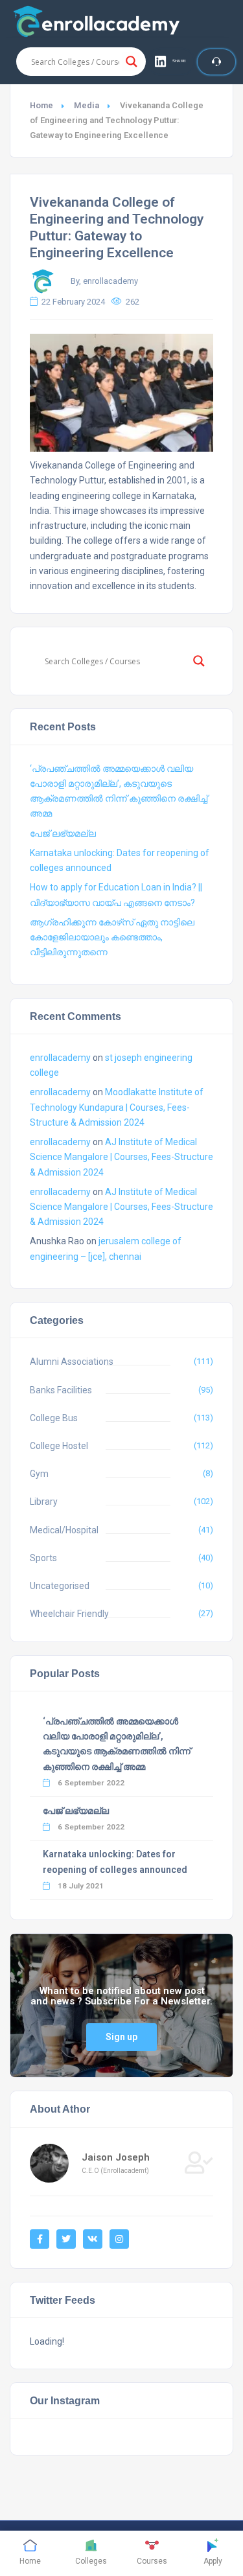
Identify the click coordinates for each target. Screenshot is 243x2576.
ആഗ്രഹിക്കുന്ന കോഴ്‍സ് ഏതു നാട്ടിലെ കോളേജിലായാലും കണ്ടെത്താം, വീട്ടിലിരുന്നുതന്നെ (112, 937)
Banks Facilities (61, 1390)
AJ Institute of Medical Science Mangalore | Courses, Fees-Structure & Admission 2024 (121, 1157)
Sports (43, 1558)
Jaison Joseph (116, 2157)
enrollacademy (60, 1058)
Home (41, 105)
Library (44, 1502)
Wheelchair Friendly (69, 1614)
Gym (39, 1474)
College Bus (54, 1418)
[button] (171, 62)
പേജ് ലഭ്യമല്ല (63, 833)
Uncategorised (60, 1586)
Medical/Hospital (64, 1530)
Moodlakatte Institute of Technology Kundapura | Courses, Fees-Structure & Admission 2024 (117, 1107)
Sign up (121, 2037)
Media (87, 105)
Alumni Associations (72, 1362)
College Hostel (59, 1446)
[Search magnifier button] (132, 62)
